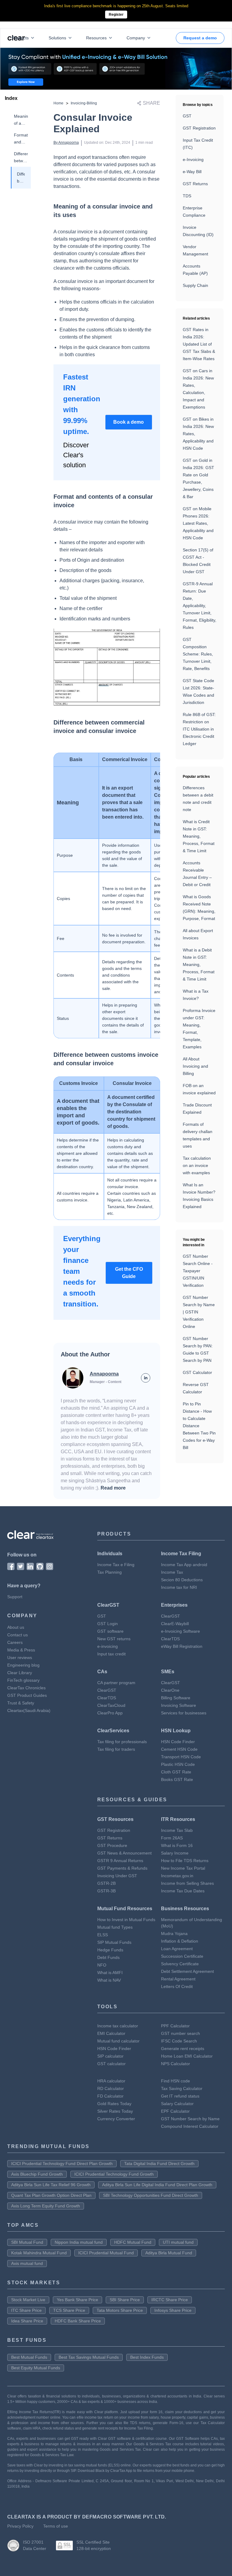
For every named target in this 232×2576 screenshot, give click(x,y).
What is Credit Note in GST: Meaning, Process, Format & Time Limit (199, 836)
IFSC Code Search (179, 2041)
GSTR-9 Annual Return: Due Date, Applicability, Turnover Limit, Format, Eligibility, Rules (200, 606)
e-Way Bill (192, 172)
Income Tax (172, 1572)
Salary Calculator (177, 2104)
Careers (15, 1642)
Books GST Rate (177, 1779)
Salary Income (175, 1853)
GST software (110, 1631)
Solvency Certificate (180, 1964)
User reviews (20, 1658)
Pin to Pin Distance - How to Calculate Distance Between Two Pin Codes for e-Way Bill (199, 1426)
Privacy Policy (20, 2526)
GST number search (180, 2033)
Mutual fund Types (115, 1927)
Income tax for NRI (179, 1587)
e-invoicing (108, 1646)
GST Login (108, 1624)
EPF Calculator (175, 2111)
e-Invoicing (193, 159)
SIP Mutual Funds (114, 1942)
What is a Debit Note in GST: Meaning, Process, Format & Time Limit (199, 964)
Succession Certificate (182, 1956)
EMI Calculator (111, 2033)
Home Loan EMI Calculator (187, 2056)
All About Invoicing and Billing (195, 1066)
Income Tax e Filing (116, 1565)
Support (15, 1597)
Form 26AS (172, 1838)
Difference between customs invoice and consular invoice (21, 178)
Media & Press (21, 1650)
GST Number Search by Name (190, 2119)
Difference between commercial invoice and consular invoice (21, 158)
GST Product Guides (27, 1695)
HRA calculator (111, 2081)
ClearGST (171, 1616)
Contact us (18, 1635)
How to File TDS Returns (185, 1861)
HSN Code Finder (178, 1742)
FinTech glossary (23, 1680)
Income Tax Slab (177, 1830)
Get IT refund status (180, 2096)
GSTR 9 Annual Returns (120, 1861)
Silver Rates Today (115, 2111)
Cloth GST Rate (176, 1772)
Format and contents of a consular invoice (21, 139)
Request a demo (200, 38)
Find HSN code (176, 2081)
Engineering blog (23, 1665)
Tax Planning (110, 1572)
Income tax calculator (118, 2026)
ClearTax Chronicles (26, 1688)
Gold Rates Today (114, 2104)
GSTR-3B (106, 1891)
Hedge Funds (110, 1950)
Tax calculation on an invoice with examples (197, 1165)
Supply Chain (195, 285)
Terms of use (56, 2526)
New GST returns (114, 1639)
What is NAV (109, 1980)
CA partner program (116, 1683)
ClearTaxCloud (111, 1705)
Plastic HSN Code (178, 1764)
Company (136, 38)
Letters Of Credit (177, 1986)
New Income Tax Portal (183, 1868)
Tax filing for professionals (122, 1742)
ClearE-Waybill (175, 1624)
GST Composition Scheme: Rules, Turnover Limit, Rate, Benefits (198, 654)
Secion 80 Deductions (182, 1580)
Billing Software (176, 1698)
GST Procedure (112, 1845)
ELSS (103, 1935)
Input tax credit (111, 1654)
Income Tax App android (184, 1565)
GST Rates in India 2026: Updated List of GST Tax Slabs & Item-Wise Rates (199, 344)
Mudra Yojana (174, 1934)
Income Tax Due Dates (183, 1891)
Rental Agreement (178, 1979)
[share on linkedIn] (146, 1378)
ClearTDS (170, 1639)
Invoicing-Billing (84, 103)
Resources (96, 38)
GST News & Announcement (124, 1853)
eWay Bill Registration (182, 1646)
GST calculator (111, 2064)
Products (20, 38)
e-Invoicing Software (180, 1631)
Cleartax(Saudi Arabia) (29, 1710)
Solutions (57, 38)
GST (187, 116)
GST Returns (195, 184)
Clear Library (20, 1673)
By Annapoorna (66, 143)
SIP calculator (110, 2056)
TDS (187, 196)
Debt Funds (108, 1957)
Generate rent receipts (183, 2049)
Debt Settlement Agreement (187, 1971)
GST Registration (199, 128)
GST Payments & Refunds (122, 1868)
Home (58, 103)
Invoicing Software (179, 1705)
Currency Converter (116, 2119)
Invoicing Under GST (117, 1876)
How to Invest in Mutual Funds (126, 1920)
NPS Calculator (176, 2064)
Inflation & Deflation (180, 1941)
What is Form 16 (177, 1845)
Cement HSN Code (179, 1749)
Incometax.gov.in (177, 1876)
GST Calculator (197, 1372)
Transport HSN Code (181, 1757)
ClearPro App (110, 1713)
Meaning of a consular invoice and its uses (21, 120)
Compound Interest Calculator (190, 2126)
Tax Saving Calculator (182, 2088)
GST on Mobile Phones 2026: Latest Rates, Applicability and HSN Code (198, 523)
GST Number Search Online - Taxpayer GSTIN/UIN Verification (198, 1271)
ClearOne (170, 1690)
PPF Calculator (175, 2026)
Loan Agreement (177, 1949)
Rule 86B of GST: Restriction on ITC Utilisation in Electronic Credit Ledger (199, 729)
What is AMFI (110, 1973)
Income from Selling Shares (187, 1883)
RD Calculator (111, 2088)
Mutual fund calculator (118, 2041)
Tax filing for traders (116, 1749)
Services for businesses (184, 1713)
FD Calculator (110, 2096)
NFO (102, 1965)
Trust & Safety (21, 1703)
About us (16, 1627)
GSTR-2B (106, 1883)
